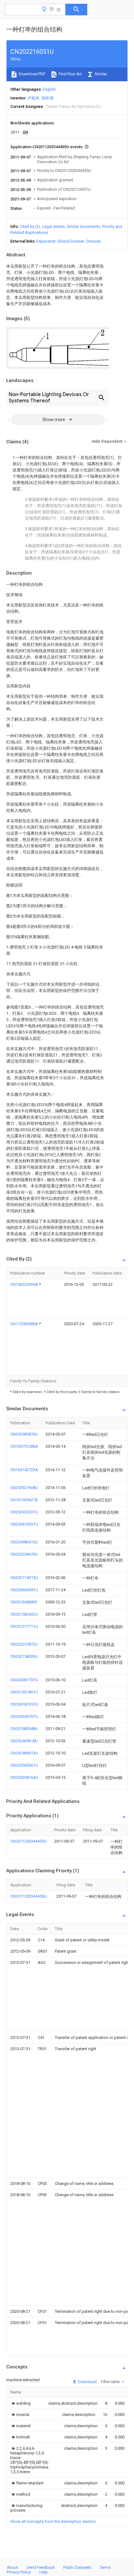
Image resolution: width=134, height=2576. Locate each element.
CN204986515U (24, 1542)
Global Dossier (71, 241)
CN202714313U (24, 1578)
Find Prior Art (70, 74)
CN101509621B (24, 1500)
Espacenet (46, 241)
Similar (100, 74)
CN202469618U (24, 1741)
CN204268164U (24, 1777)
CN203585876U (24, 1434)
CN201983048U (24, 1729)
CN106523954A (25, 1284)
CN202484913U (24, 1753)
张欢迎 (48, 98)
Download (87, 2382)
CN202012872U (24, 1644)
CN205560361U (24, 1765)
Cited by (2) (30, 226)
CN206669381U (24, 1590)
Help (43, 2572)
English (49, 89)
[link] (20, 2403)
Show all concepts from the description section (53, 2521)
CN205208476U (24, 1554)
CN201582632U (24, 1614)
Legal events (53, 226)
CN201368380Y (24, 1602)
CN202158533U (24, 1656)
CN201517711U (24, 1626)
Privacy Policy (19, 2572)
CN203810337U (24, 1524)
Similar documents (84, 226)
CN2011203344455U (29, 1841)
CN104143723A (24, 1470)
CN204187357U (24, 1704)
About (12, 2567)
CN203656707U (24, 1716)
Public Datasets (77, 2567)
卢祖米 (33, 98)
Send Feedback (41, 2567)
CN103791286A (24, 1446)
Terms (105, 2567)
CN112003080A (25, 1324)
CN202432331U (24, 1512)
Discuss (93, 241)
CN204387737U (24, 1680)
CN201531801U (24, 1692)
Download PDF (32, 74)
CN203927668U (24, 1488)
